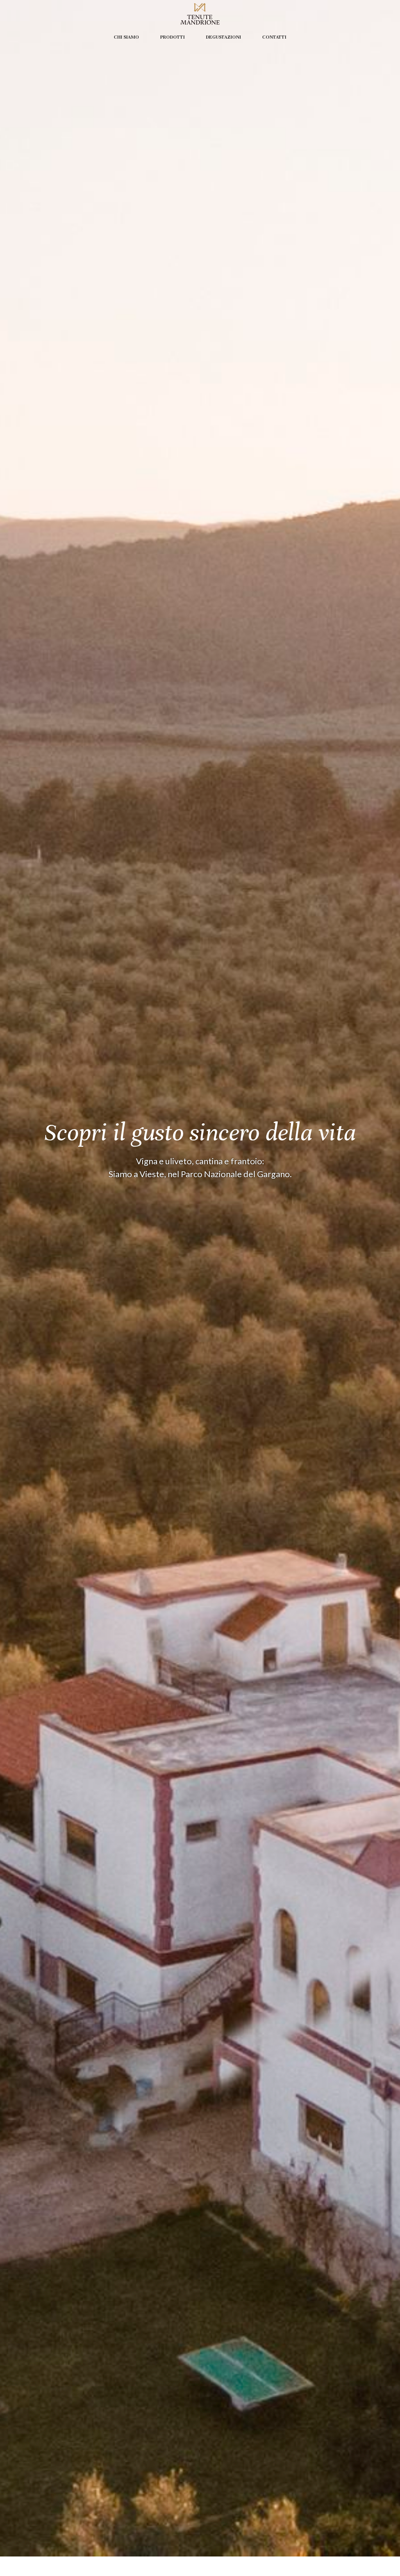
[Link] (200, 14)
